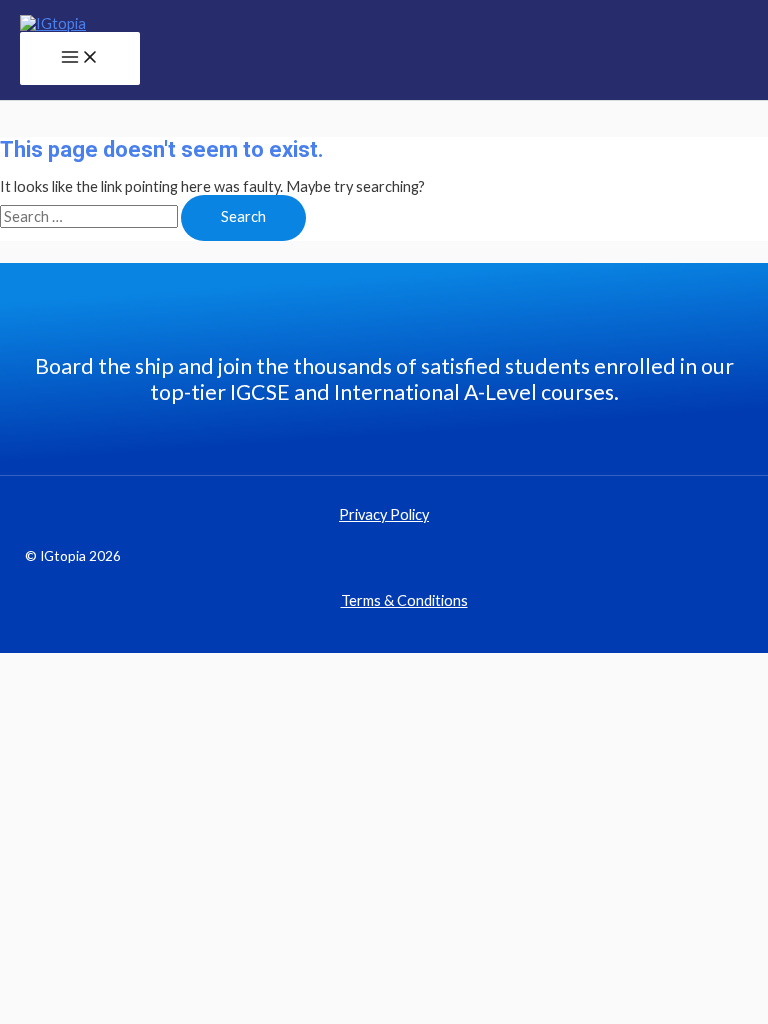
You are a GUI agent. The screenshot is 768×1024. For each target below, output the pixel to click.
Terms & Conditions (404, 600)
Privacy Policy (384, 514)
